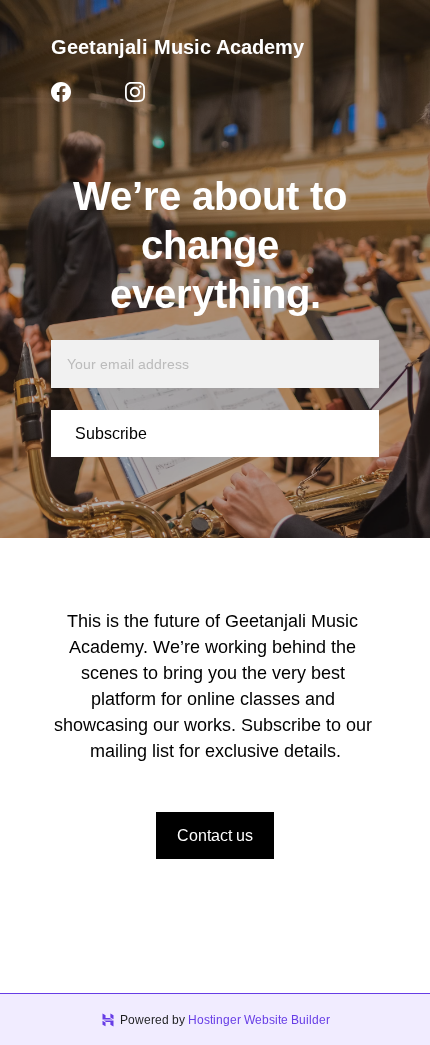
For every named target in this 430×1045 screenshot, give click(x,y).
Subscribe (111, 433)
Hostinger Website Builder (259, 1020)
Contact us (215, 835)
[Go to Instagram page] (135, 92)
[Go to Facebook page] (61, 92)
